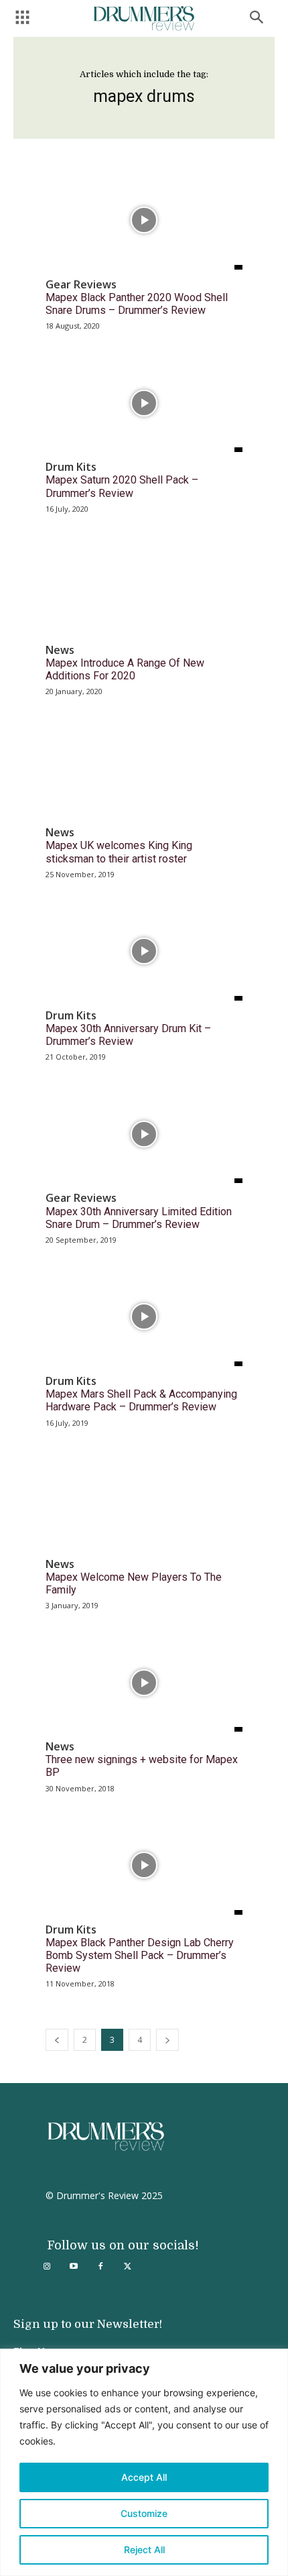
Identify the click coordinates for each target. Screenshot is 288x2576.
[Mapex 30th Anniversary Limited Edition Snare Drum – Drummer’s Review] (144, 1134)
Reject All (144, 2550)
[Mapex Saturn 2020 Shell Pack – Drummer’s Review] (144, 403)
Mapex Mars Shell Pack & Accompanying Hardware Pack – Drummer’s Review (141, 1400)
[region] (144, 2462)
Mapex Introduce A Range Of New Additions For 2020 (125, 669)
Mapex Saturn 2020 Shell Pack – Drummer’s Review (122, 486)
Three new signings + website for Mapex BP (142, 1766)
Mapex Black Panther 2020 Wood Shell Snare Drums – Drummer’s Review (137, 304)
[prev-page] (57, 2040)
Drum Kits (71, 467)
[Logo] (144, 18)
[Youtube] (74, 2267)
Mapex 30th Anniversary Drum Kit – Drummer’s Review (128, 1035)
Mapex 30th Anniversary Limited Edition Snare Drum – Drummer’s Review (139, 1218)
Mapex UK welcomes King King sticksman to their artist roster (119, 852)
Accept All (144, 2477)
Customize (144, 2513)
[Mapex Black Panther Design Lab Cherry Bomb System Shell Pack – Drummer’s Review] (144, 1865)
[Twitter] (127, 2267)
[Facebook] (100, 2267)
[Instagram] (47, 2267)
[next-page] (167, 2040)
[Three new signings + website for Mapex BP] (144, 1682)
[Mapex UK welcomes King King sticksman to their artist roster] (144, 768)
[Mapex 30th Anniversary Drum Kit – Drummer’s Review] (144, 951)
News (60, 650)
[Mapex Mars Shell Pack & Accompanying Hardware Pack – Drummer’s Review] (144, 1317)
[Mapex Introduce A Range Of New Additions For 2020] (144, 586)
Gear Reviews (81, 285)
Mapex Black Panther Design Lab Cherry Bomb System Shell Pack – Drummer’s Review (140, 1955)
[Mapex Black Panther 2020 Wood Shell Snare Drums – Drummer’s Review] (144, 220)
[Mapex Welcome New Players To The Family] (144, 1500)
